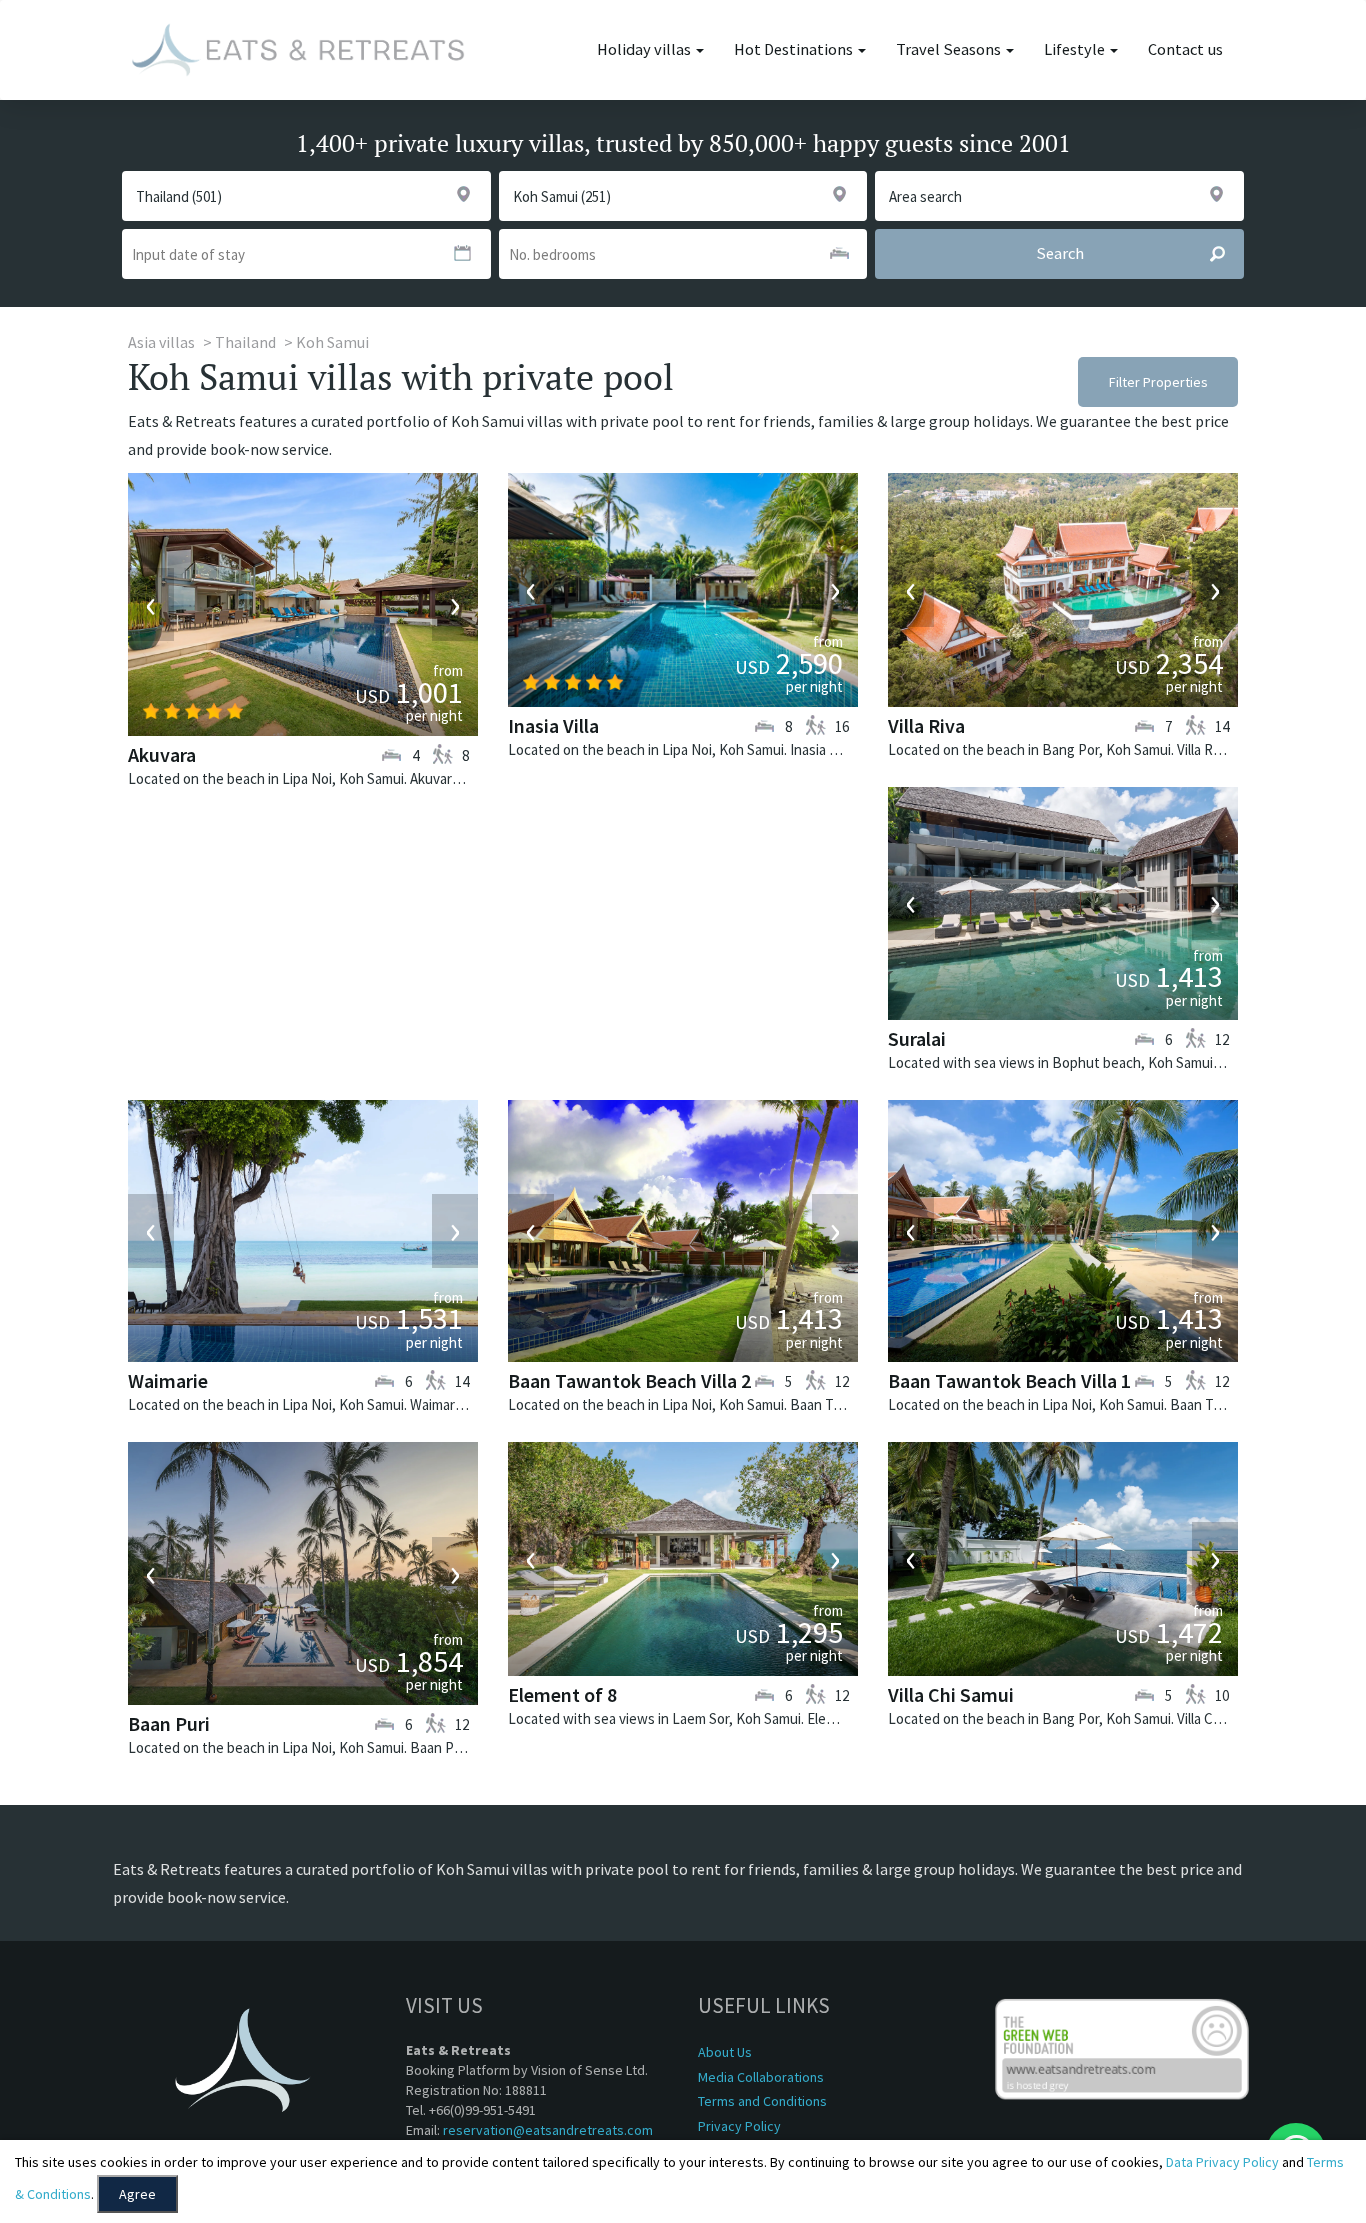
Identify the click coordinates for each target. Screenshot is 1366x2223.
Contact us (1185, 49)
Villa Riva (926, 725)
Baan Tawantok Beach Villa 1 (1009, 1380)
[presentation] (151, 605)
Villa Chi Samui (951, 1694)
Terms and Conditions (762, 2101)
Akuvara (162, 754)
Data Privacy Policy (1222, 2162)
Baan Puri (169, 1723)
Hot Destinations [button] (795, 49)
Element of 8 (562, 1694)
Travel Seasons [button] (950, 49)
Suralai (917, 1038)
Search (1060, 253)
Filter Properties (1158, 382)
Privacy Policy (739, 2126)
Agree (137, 2194)
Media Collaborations (761, 2077)
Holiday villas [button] (645, 49)
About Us (725, 2052)
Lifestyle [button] (1076, 49)
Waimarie (168, 1380)
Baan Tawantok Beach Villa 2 (629, 1380)
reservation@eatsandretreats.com (548, 2130)
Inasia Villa (553, 725)
